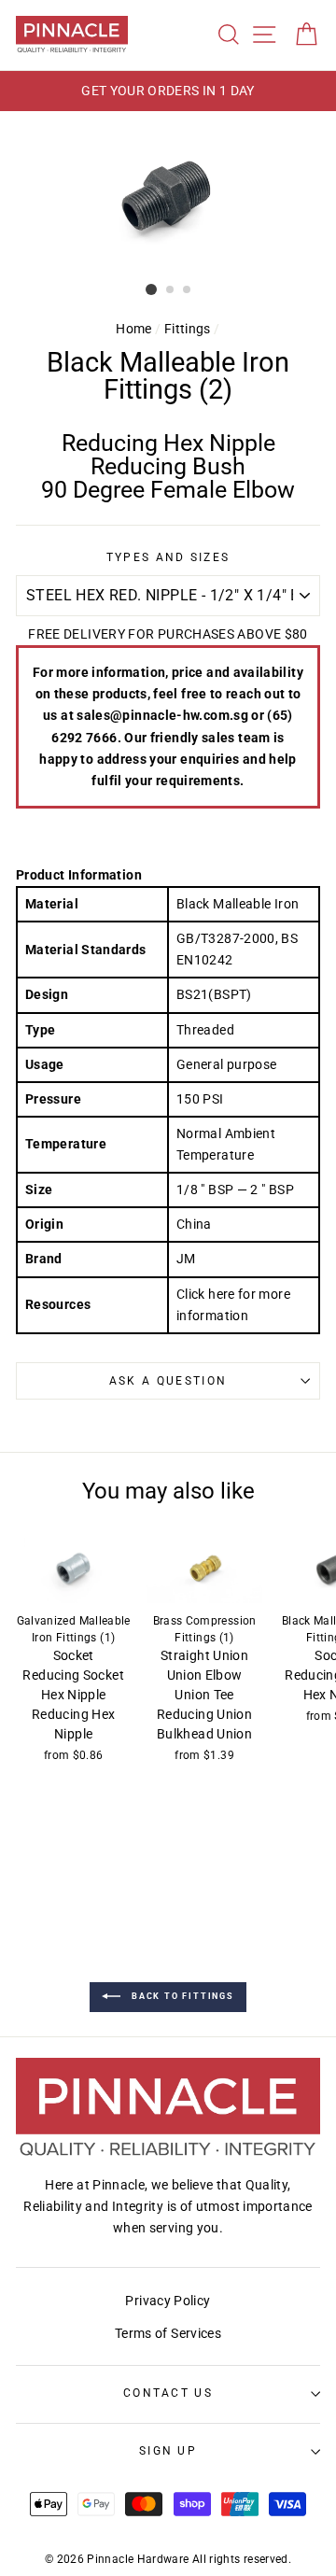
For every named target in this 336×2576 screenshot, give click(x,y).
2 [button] (171, 290)
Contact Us (168, 2393)
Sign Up (168, 2451)
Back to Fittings (181, 1996)
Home (133, 329)
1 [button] (151, 289)
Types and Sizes (168, 557)
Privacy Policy (168, 2301)
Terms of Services (168, 2334)
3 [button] (188, 290)
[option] (168, 91)
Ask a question (168, 1381)
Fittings (188, 329)
